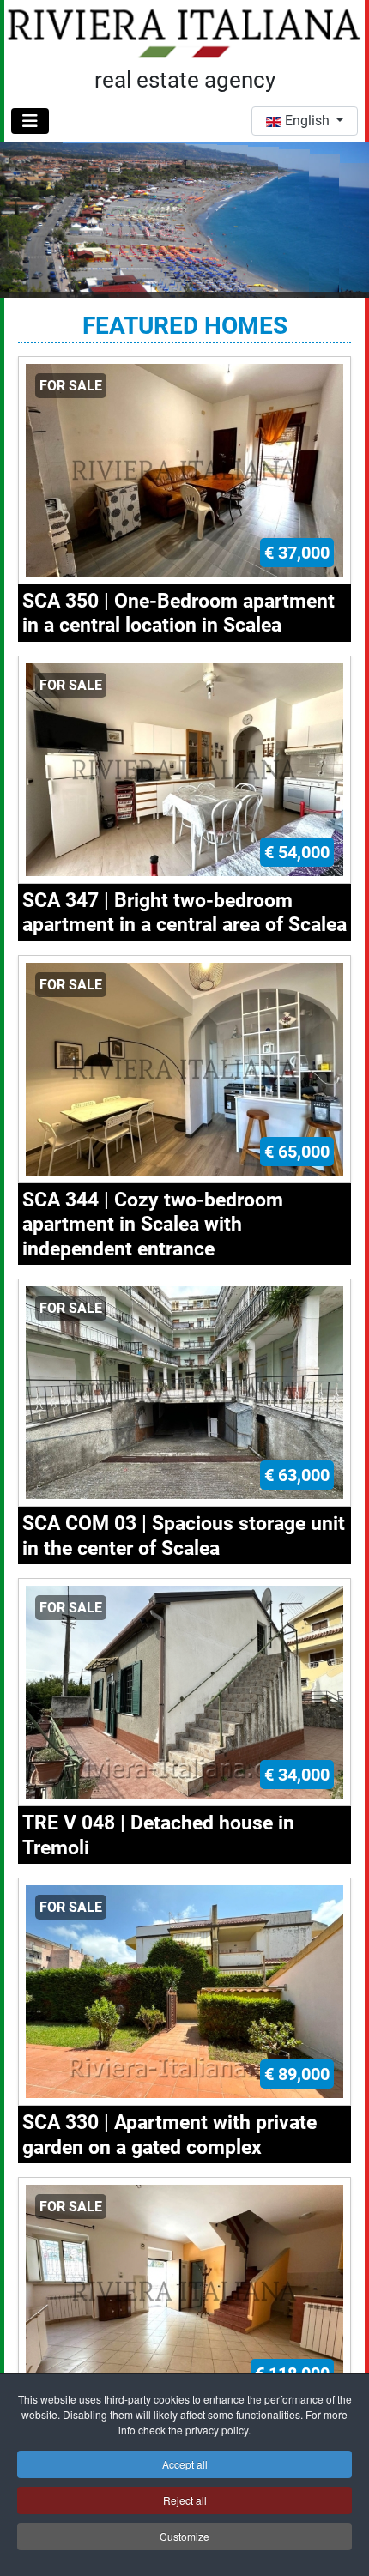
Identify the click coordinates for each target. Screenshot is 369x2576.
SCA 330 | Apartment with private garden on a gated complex (169, 2134)
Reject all (185, 2500)
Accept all (185, 2464)
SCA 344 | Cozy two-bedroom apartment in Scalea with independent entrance (153, 1224)
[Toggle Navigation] (30, 121)
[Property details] (184, 469)
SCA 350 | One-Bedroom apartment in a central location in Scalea (178, 613)
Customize (184, 2536)
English (307, 121)
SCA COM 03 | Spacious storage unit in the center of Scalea (184, 1535)
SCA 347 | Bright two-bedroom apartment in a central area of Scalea (184, 912)
